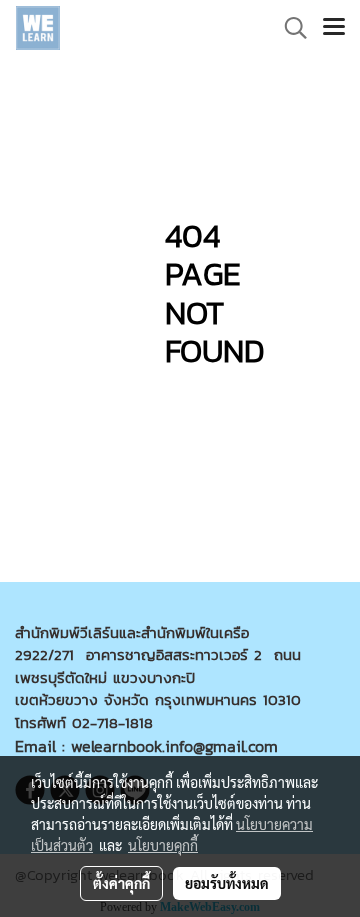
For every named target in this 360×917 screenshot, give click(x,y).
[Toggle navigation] (334, 28)
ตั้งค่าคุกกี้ (121, 883)
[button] (289, 28)
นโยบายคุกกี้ (163, 845)
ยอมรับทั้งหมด (227, 883)
